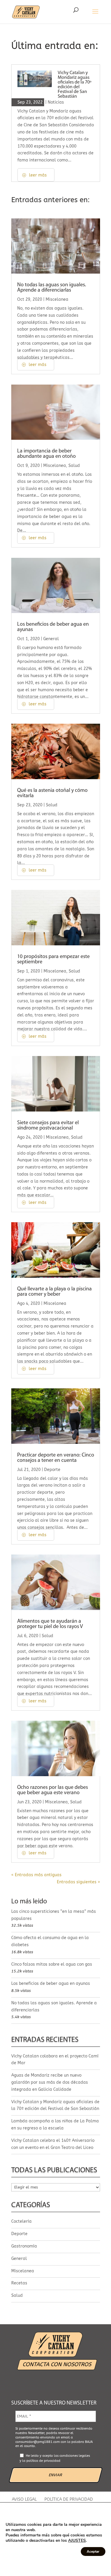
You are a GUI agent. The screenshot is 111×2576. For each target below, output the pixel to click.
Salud (74, 466)
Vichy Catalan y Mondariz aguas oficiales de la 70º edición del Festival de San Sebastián (75, 85)
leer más (38, 175)
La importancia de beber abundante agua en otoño (46, 454)
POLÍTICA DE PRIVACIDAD (69, 2499)
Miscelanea (57, 299)
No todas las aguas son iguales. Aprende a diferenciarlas (52, 288)
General (51, 639)
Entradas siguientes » (78, 1882)
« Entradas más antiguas (36, 1875)
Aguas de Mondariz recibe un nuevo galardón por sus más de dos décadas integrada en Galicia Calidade (50, 2082)
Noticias (56, 102)
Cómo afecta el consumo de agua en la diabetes (50, 1941)
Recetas (19, 2283)
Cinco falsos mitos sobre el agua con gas (52, 1964)
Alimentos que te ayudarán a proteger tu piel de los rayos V (50, 1624)
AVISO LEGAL (24, 2499)
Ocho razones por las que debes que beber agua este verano (53, 1790)
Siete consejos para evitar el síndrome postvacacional (48, 1126)
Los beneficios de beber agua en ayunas (51, 1984)
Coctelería (21, 2221)
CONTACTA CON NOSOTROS (57, 2364)
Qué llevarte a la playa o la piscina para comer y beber (54, 1292)
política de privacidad (43, 2461)
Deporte (52, 1470)
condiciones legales (75, 2456)
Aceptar (93, 2552)
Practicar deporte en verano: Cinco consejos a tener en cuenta (56, 1458)
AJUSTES (77, 2541)
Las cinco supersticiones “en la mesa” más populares (54, 1915)
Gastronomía (24, 2246)
